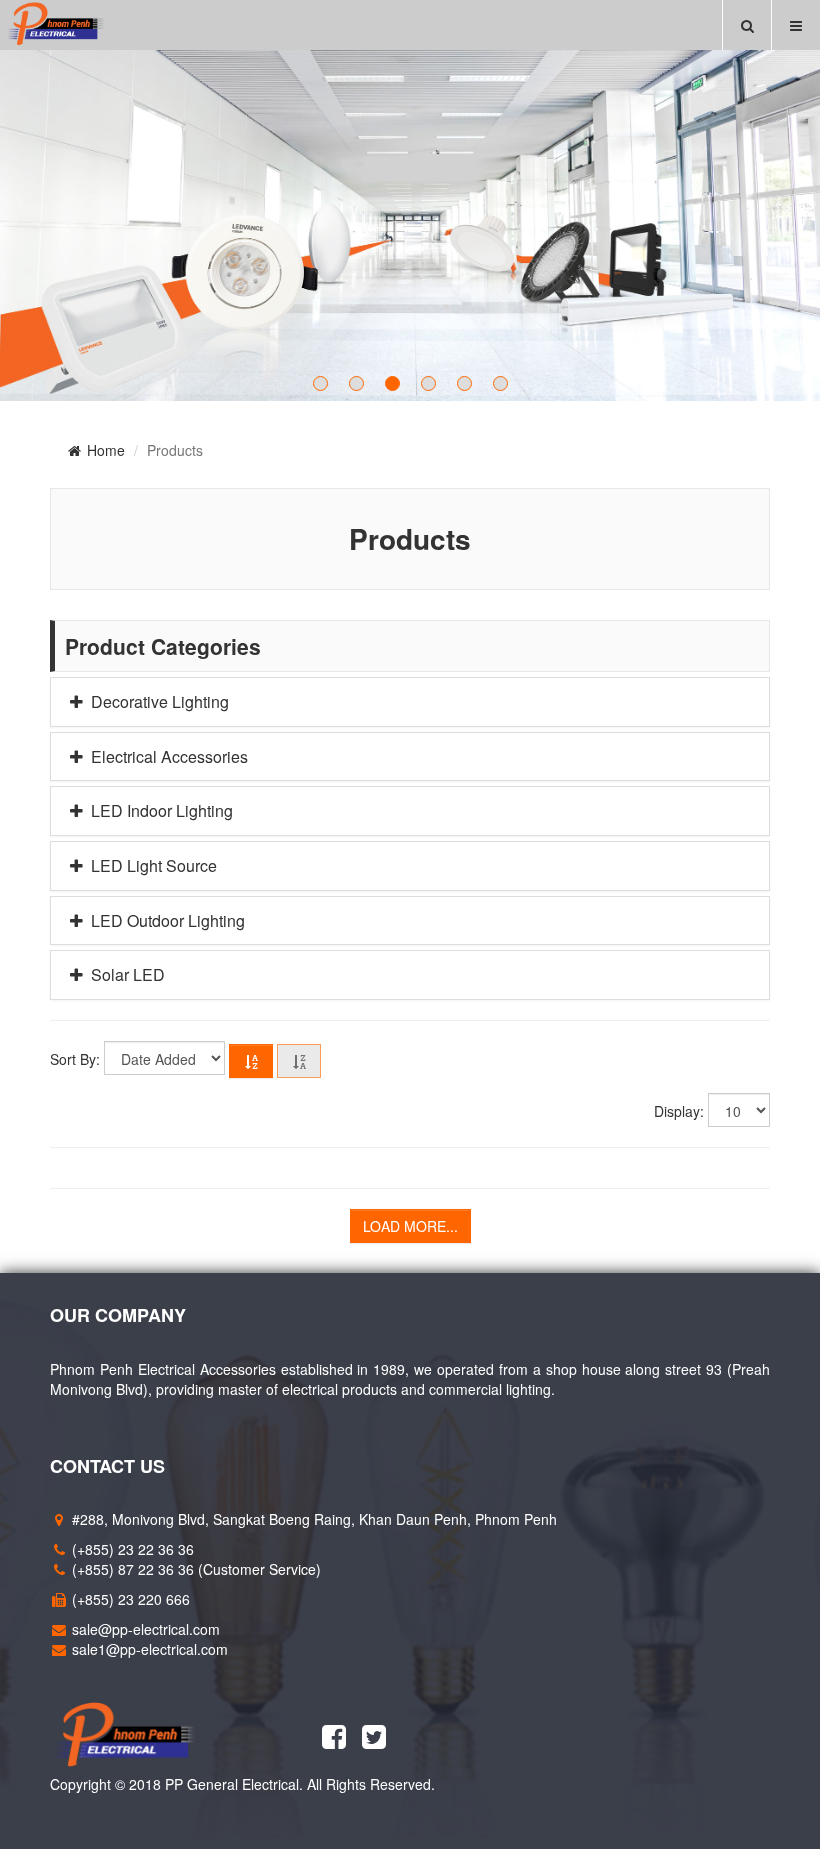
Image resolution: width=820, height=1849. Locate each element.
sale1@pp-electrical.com (150, 1649)
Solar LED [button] (126, 975)
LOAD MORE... (410, 1226)
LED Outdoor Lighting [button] (166, 921)
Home (104, 450)
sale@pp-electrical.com (146, 1629)
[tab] (410, 702)
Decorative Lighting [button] (158, 702)
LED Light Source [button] (152, 866)
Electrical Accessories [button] (167, 757)
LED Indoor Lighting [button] (160, 811)
